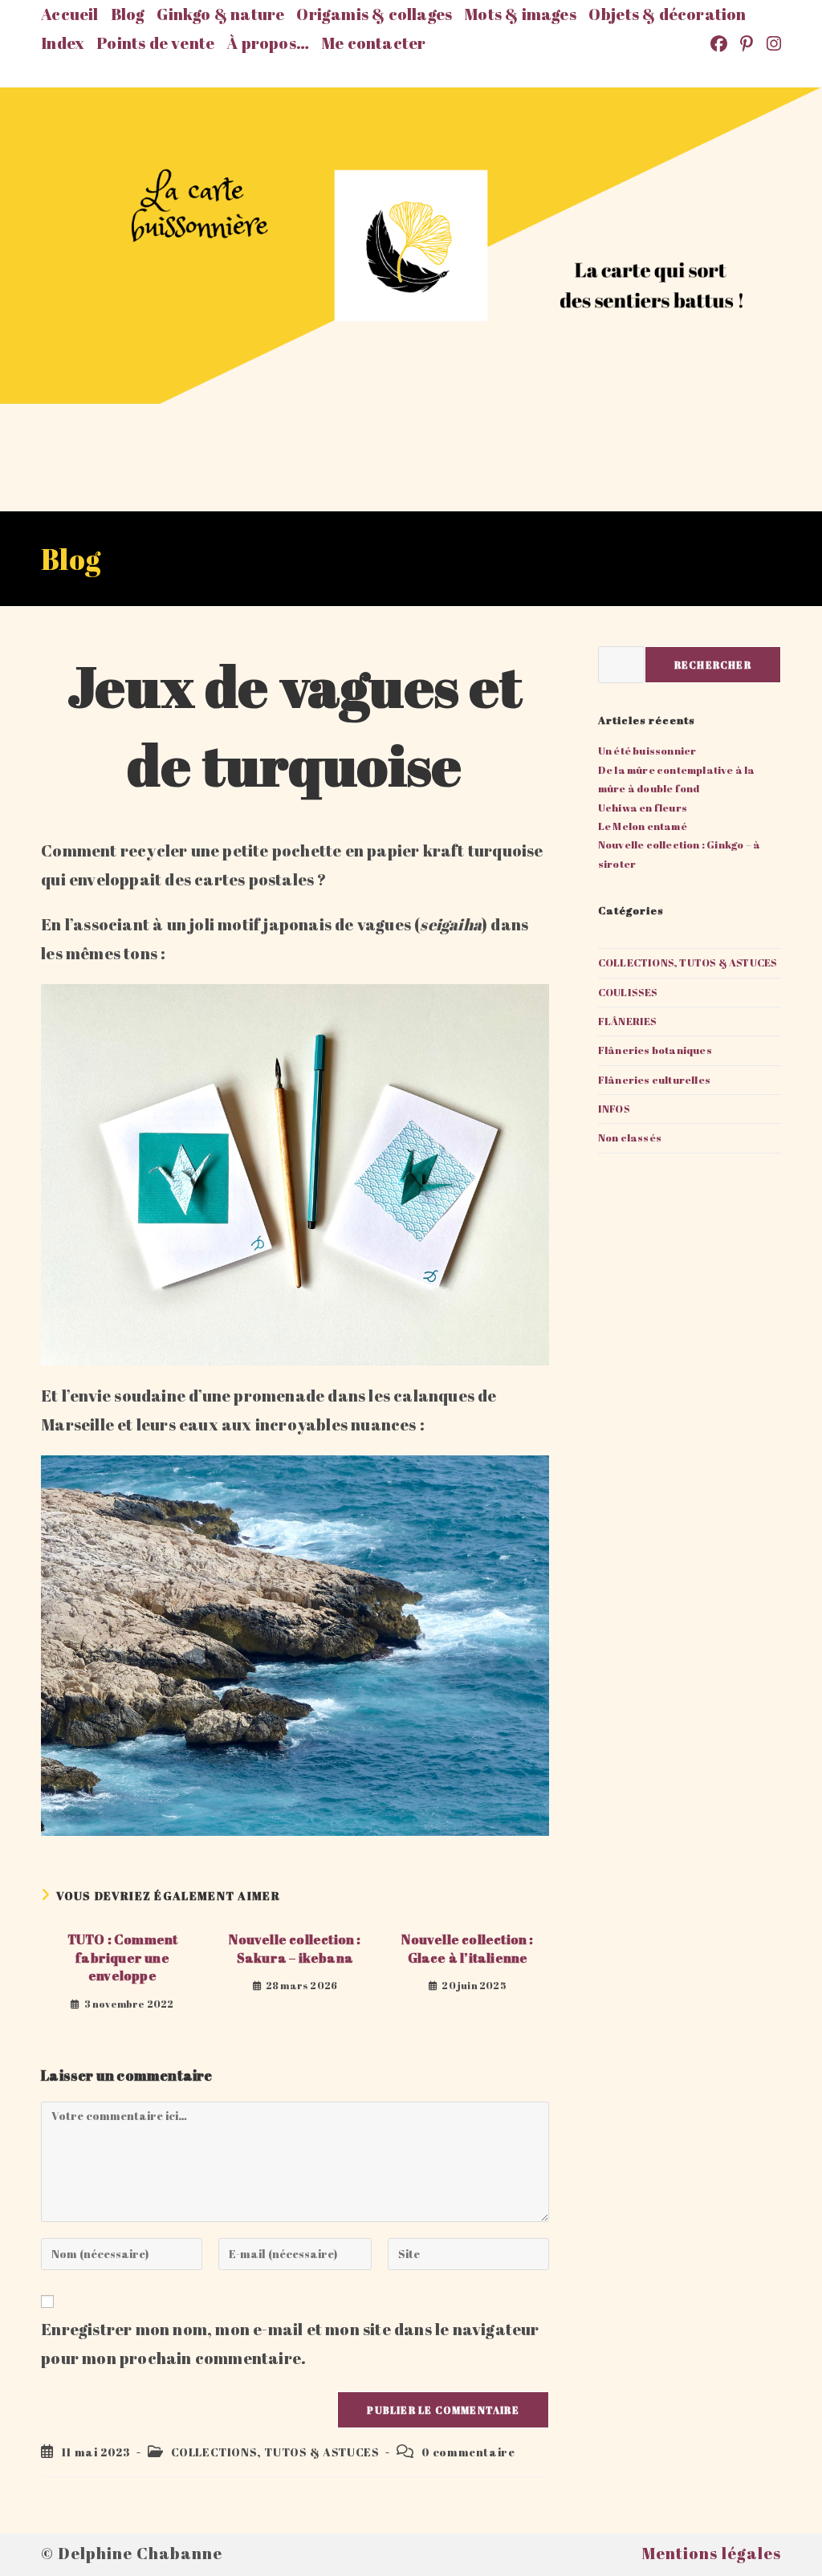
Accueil (69, 14)
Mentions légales (711, 2553)
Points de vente (155, 43)
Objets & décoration (667, 14)
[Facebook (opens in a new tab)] (720, 44)
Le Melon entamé (643, 826)
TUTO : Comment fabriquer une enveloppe (123, 1957)
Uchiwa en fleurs (643, 808)
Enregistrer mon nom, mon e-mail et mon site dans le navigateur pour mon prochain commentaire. (290, 2344)
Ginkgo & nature (220, 14)
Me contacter (373, 43)
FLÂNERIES (628, 1021)
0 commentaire (468, 2452)
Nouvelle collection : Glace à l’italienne (467, 1948)
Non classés (630, 1137)
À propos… (268, 43)
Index (63, 43)
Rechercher (713, 665)
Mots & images (520, 14)
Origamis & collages (374, 14)
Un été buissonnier (647, 751)
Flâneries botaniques (655, 1050)
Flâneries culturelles (654, 1080)
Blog (128, 14)
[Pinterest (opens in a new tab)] (748, 44)
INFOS (614, 1109)
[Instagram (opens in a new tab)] (771, 44)
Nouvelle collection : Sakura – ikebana (295, 1948)
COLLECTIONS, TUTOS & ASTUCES (275, 2452)
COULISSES (628, 992)
